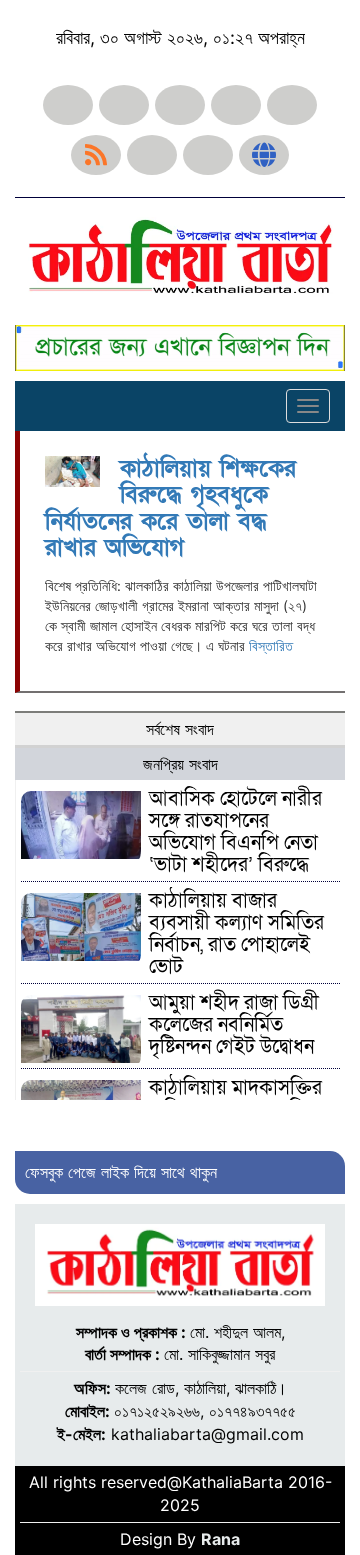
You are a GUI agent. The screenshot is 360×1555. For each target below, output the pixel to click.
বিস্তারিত (271, 645)
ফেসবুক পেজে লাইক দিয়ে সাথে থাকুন (121, 1172)
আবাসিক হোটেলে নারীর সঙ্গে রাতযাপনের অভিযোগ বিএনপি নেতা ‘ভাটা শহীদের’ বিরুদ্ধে (235, 832)
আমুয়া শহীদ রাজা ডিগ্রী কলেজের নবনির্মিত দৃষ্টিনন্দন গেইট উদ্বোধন (234, 1025)
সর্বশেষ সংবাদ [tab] (180, 729)
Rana (220, 1539)
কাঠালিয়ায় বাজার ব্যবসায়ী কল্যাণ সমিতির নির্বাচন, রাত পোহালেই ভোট (236, 934)
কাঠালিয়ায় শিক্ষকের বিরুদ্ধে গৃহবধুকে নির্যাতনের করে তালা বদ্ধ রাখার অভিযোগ (170, 508)
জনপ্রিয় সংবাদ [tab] (180, 764)
